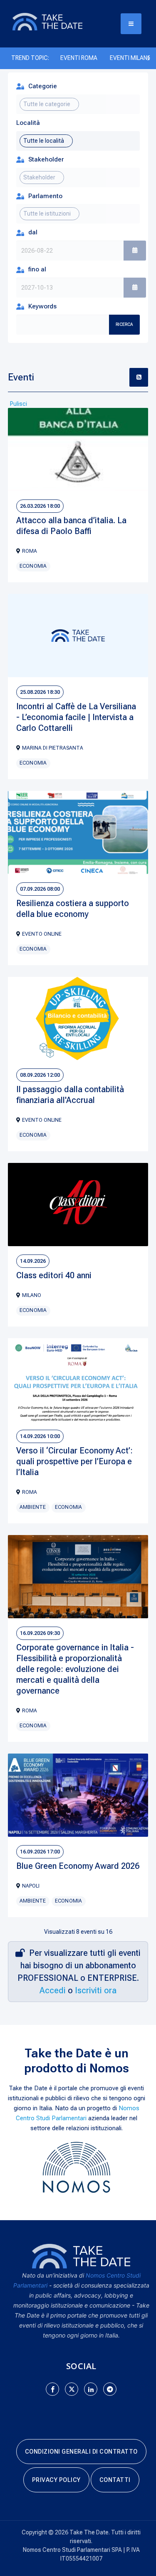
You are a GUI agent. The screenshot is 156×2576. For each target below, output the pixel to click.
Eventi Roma (79, 58)
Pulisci (19, 404)
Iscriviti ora (96, 1990)
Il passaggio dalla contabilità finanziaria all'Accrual (70, 1095)
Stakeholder (46, 159)
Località (28, 123)
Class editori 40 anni (54, 1275)
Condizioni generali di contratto (81, 2452)
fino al (37, 269)
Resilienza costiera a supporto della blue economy (73, 909)
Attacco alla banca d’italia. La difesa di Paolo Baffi (71, 526)
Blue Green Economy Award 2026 (78, 1866)
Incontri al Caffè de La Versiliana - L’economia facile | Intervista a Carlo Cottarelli (76, 717)
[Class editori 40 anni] (78, 1205)
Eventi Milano (131, 58)
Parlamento (45, 196)
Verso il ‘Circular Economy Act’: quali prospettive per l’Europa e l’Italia (74, 1461)
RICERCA (124, 324)
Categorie (43, 86)
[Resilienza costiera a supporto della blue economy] (78, 832)
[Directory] (56, 21)
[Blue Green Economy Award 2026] (78, 1795)
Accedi (53, 1990)
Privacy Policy (56, 2480)
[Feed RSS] (139, 377)
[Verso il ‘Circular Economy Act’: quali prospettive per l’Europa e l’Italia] (78, 1380)
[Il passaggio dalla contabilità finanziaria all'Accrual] (78, 1018)
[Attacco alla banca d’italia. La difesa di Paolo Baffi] (78, 450)
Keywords (42, 306)
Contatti (115, 2480)
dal (33, 232)
